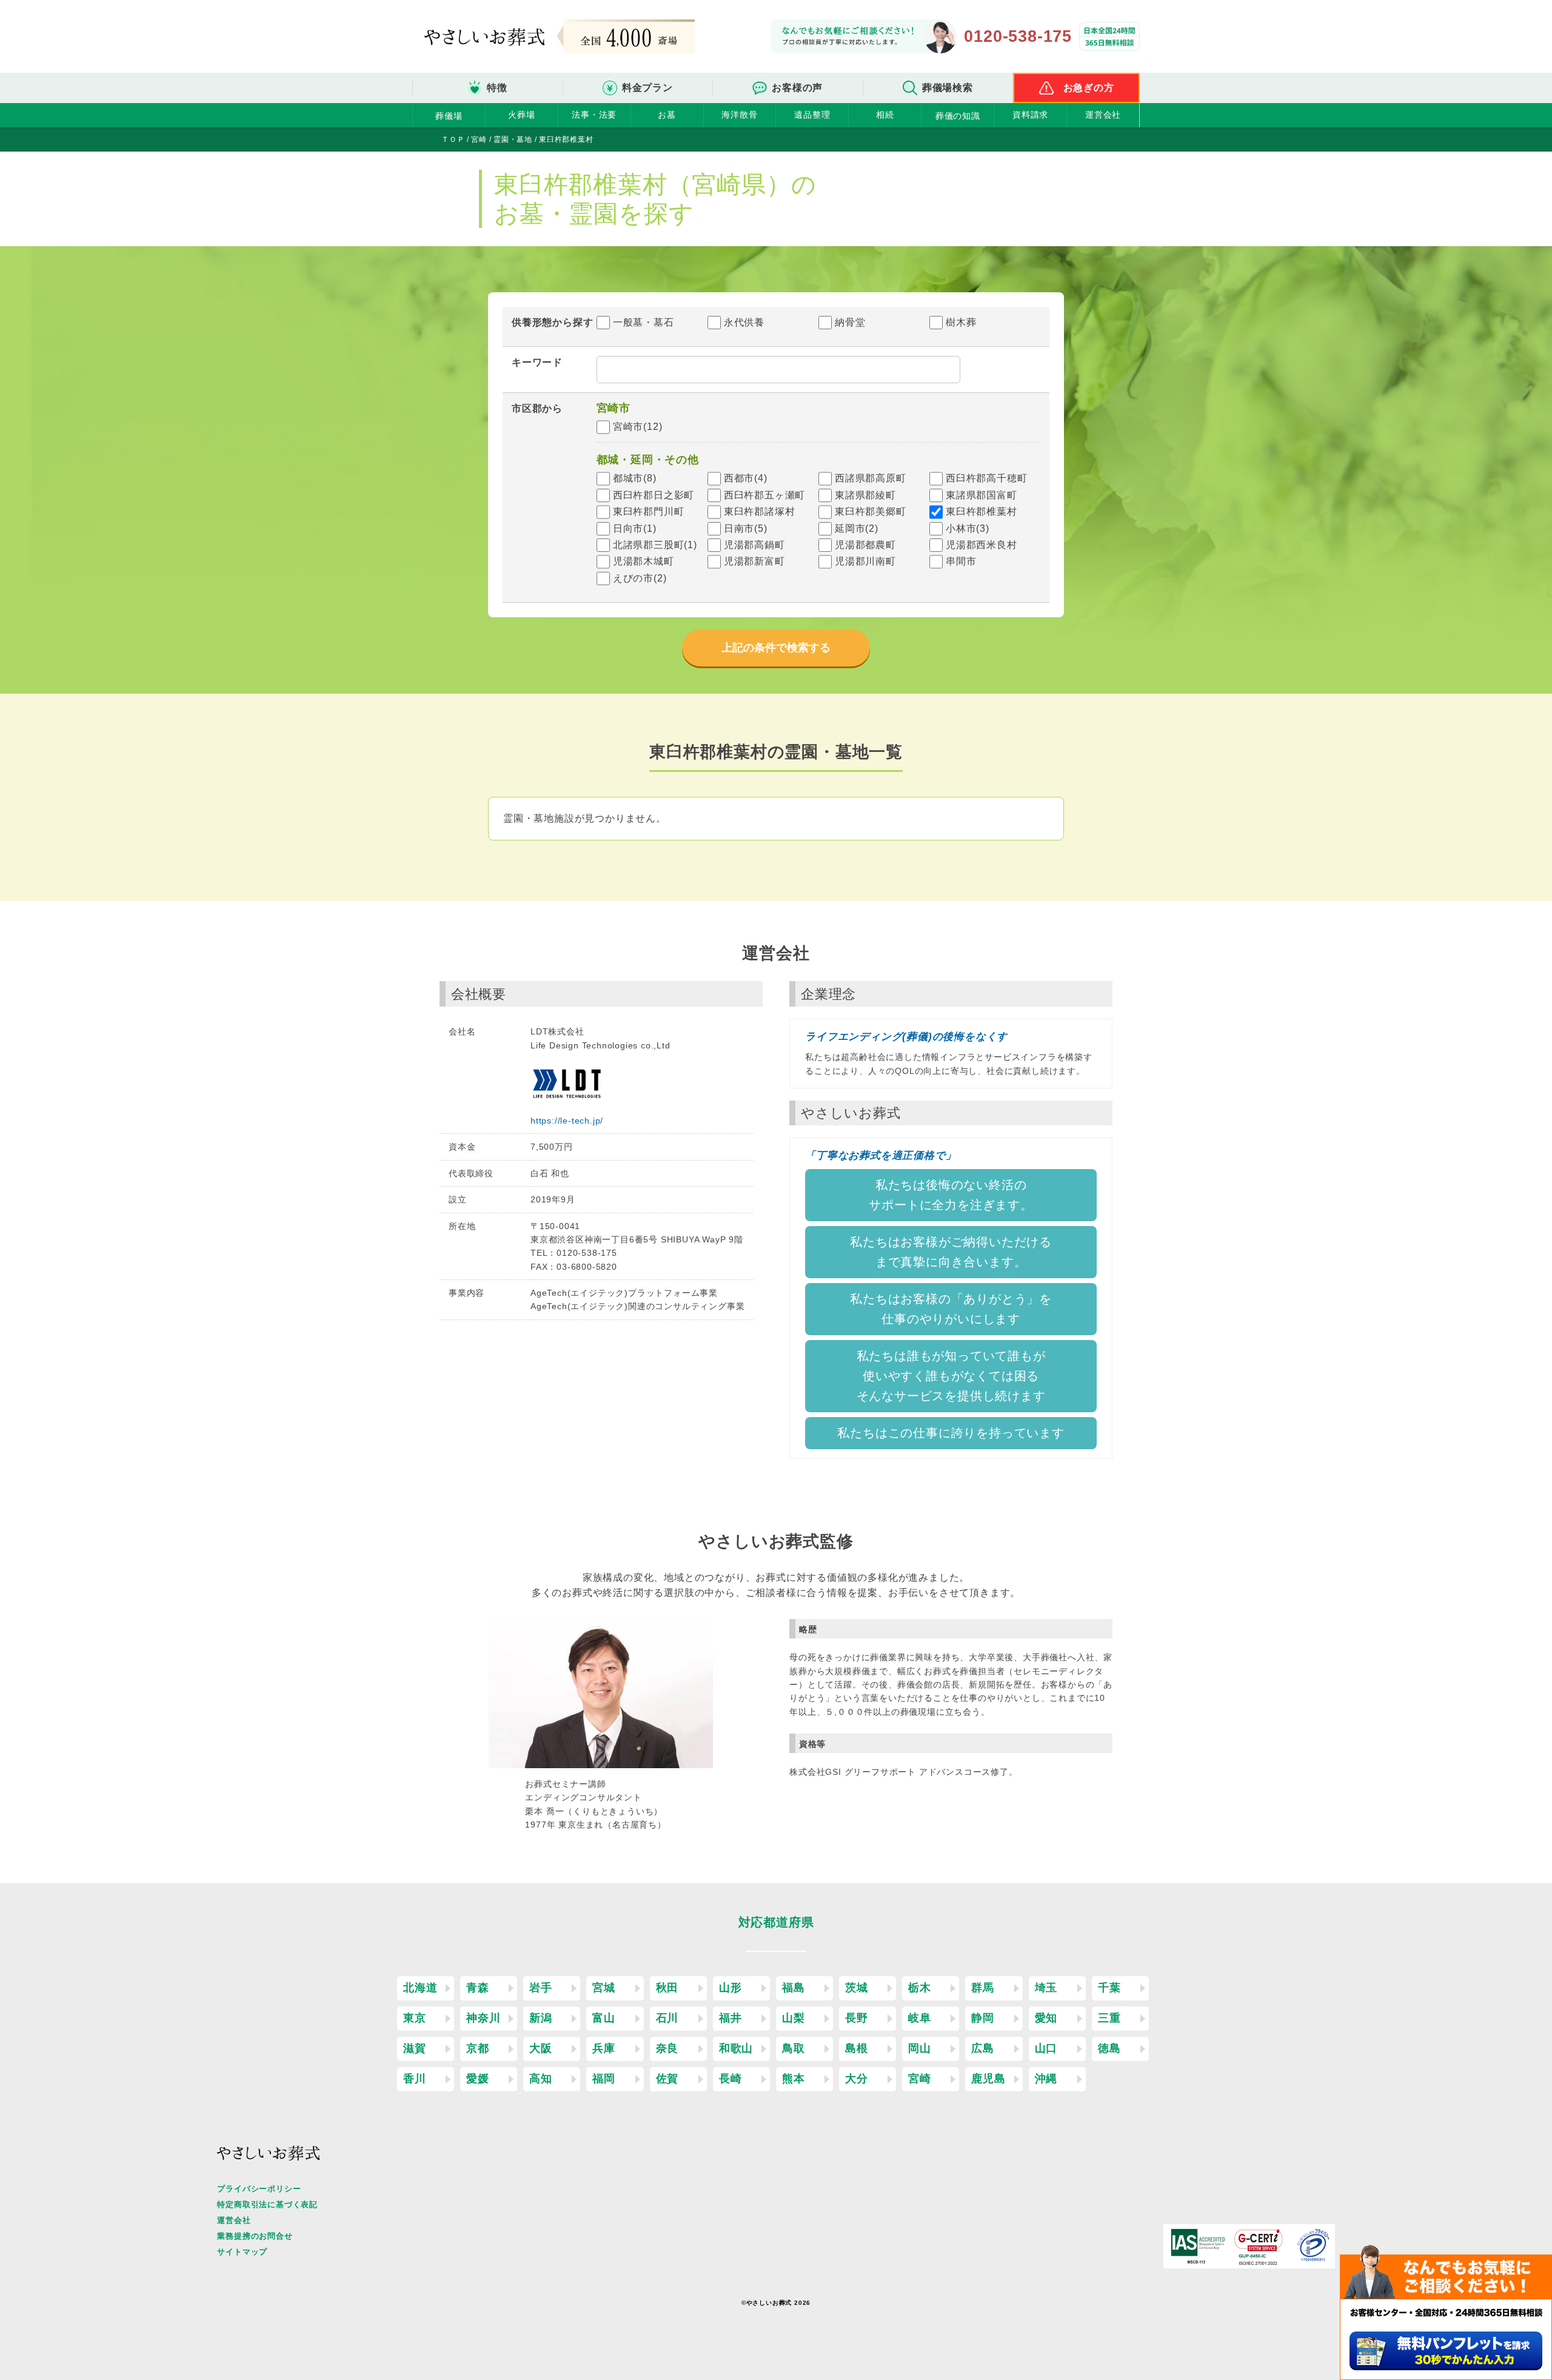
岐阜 (920, 2018)
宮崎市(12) (638, 427)
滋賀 (415, 2048)
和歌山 (736, 2048)
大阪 (541, 2048)
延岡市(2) (857, 528)
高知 (541, 2079)
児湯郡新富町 (754, 561)
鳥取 (794, 2048)
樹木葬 (961, 322)
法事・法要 (594, 115)
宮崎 (920, 2079)
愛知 (1046, 2018)
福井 (731, 2018)
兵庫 (604, 2048)
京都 (478, 2048)
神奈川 (483, 2018)
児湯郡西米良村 (982, 545)
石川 (667, 2018)
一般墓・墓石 (644, 322)
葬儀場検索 (948, 88)
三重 (1109, 2018)
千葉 (1109, 1988)
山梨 (794, 2018)
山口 (1046, 2048)
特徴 (497, 88)
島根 (857, 2048)
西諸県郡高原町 (871, 478)
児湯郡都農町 (865, 545)
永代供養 (744, 322)
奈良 (667, 2048)
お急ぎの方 (1089, 88)
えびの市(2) (640, 578)
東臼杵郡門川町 (649, 511)
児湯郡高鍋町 (754, 545)
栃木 (920, 1988)
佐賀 (667, 2079)
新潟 (541, 2018)
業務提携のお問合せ (255, 2236)
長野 (857, 2018)
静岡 (983, 2018)
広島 (983, 2048)
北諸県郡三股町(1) (655, 545)
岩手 (541, 1988)
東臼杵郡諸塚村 (760, 511)
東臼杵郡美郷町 (871, 511)
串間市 (961, 561)
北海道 (420, 1988)
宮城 (604, 1988)
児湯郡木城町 (644, 561)
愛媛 (478, 2079)
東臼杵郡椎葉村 (982, 511)
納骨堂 (850, 322)
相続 (885, 115)
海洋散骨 (739, 115)
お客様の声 (797, 88)
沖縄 (1046, 2079)
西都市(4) (746, 478)
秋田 (667, 1988)
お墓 (667, 115)
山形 (731, 1988)
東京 (415, 2018)
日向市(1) (635, 528)
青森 (478, 1988)
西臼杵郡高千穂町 (986, 478)
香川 (415, 2079)
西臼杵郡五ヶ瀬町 (764, 495)
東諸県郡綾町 (865, 495)
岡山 (920, 2048)
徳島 (1109, 2048)
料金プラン (647, 88)
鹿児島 (988, 2079)
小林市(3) (968, 528)
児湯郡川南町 (865, 561)
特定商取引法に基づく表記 (267, 2204)
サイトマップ (242, 2252)
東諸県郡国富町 (982, 495)
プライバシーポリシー (259, 2189)
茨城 (857, 1988)
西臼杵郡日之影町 (654, 495)
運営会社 (1103, 115)
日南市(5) (746, 528)
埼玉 (1046, 1988)
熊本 (794, 2079)
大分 (857, 2079)
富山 (604, 2018)
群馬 (983, 1988)
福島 (794, 1988)
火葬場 (521, 115)
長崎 (731, 2079)
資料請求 (1030, 115)
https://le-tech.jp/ (567, 1121)
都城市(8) (635, 478)
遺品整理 (812, 115)
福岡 (604, 2079)
